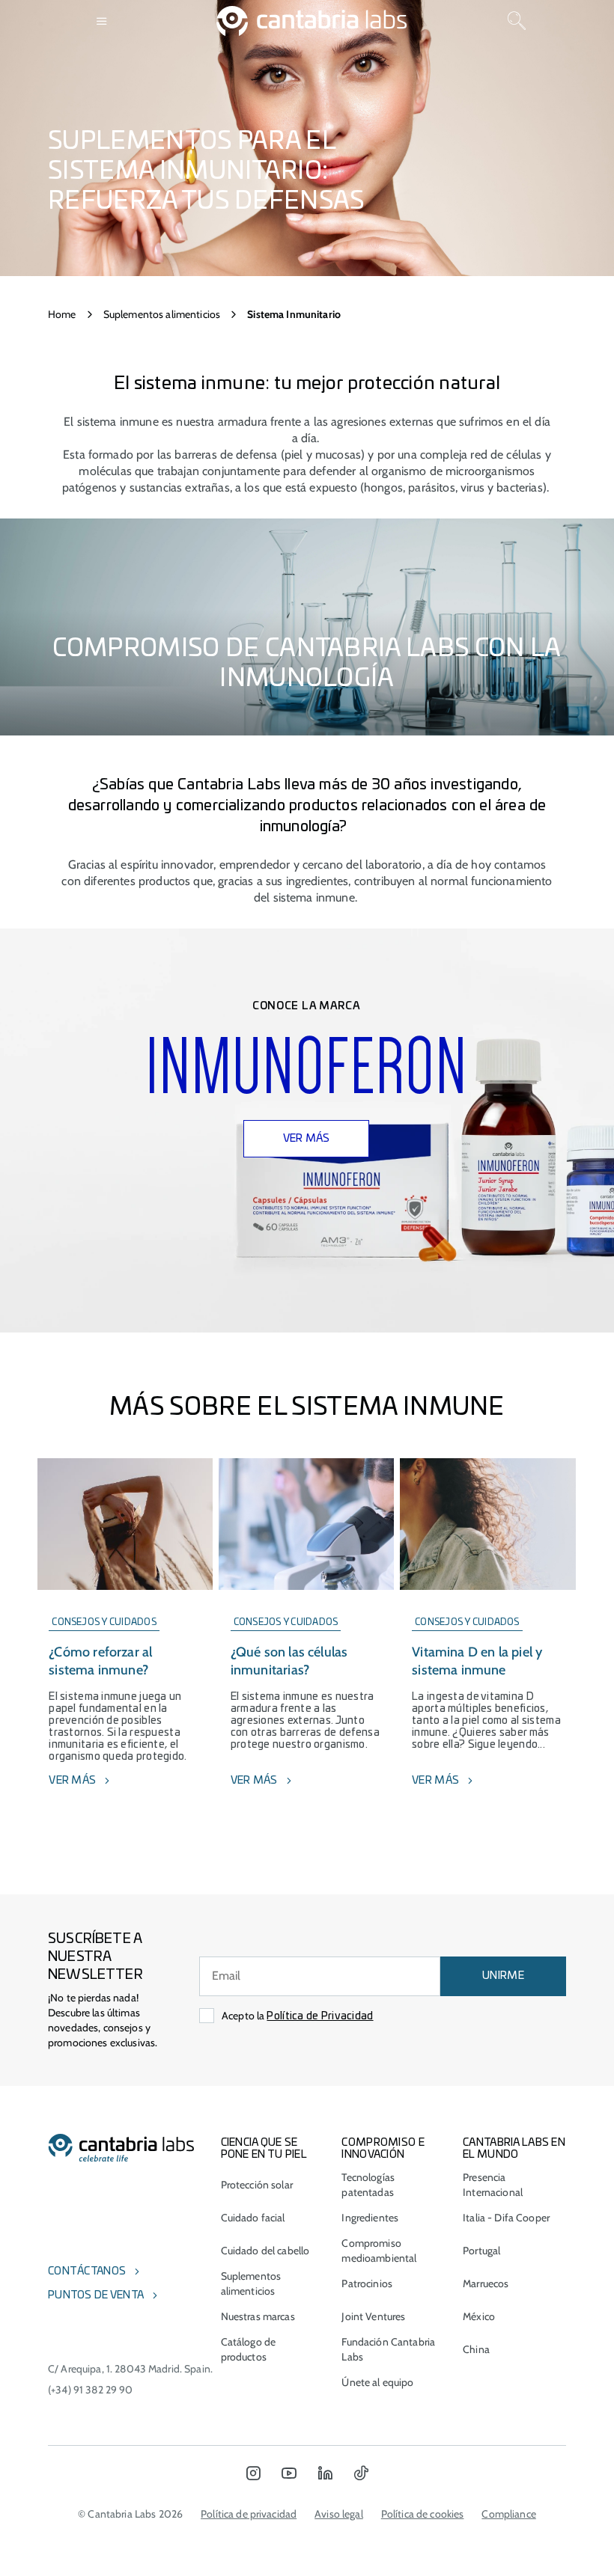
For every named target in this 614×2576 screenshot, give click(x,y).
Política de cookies (423, 2514)
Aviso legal (339, 2514)
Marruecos (486, 2283)
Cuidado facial (253, 2218)
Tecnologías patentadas (368, 2185)
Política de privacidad (249, 2514)
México (479, 2316)
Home (62, 314)
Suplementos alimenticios (162, 314)
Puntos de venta (96, 2295)
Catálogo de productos (249, 2349)
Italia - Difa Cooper (506, 2218)
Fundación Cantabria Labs (388, 2349)
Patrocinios (367, 2283)
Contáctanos (87, 2271)
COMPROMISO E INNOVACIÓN (383, 2149)
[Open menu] (102, 21)
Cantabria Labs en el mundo (514, 2149)
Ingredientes (370, 2218)
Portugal (481, 2251)
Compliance (508, 2514)
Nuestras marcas (258, 2316)
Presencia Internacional (493, 2185)
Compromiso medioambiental (379, 2251)
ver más (307, 1139)
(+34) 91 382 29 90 (91, 2390)
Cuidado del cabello (265, 2251)
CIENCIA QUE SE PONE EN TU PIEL (264, 2149)
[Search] (517, 21)
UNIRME (503, 1976)
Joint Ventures (373, 2316)
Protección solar (257, 2185)
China (476, 2349)
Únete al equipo (377, 2382)
